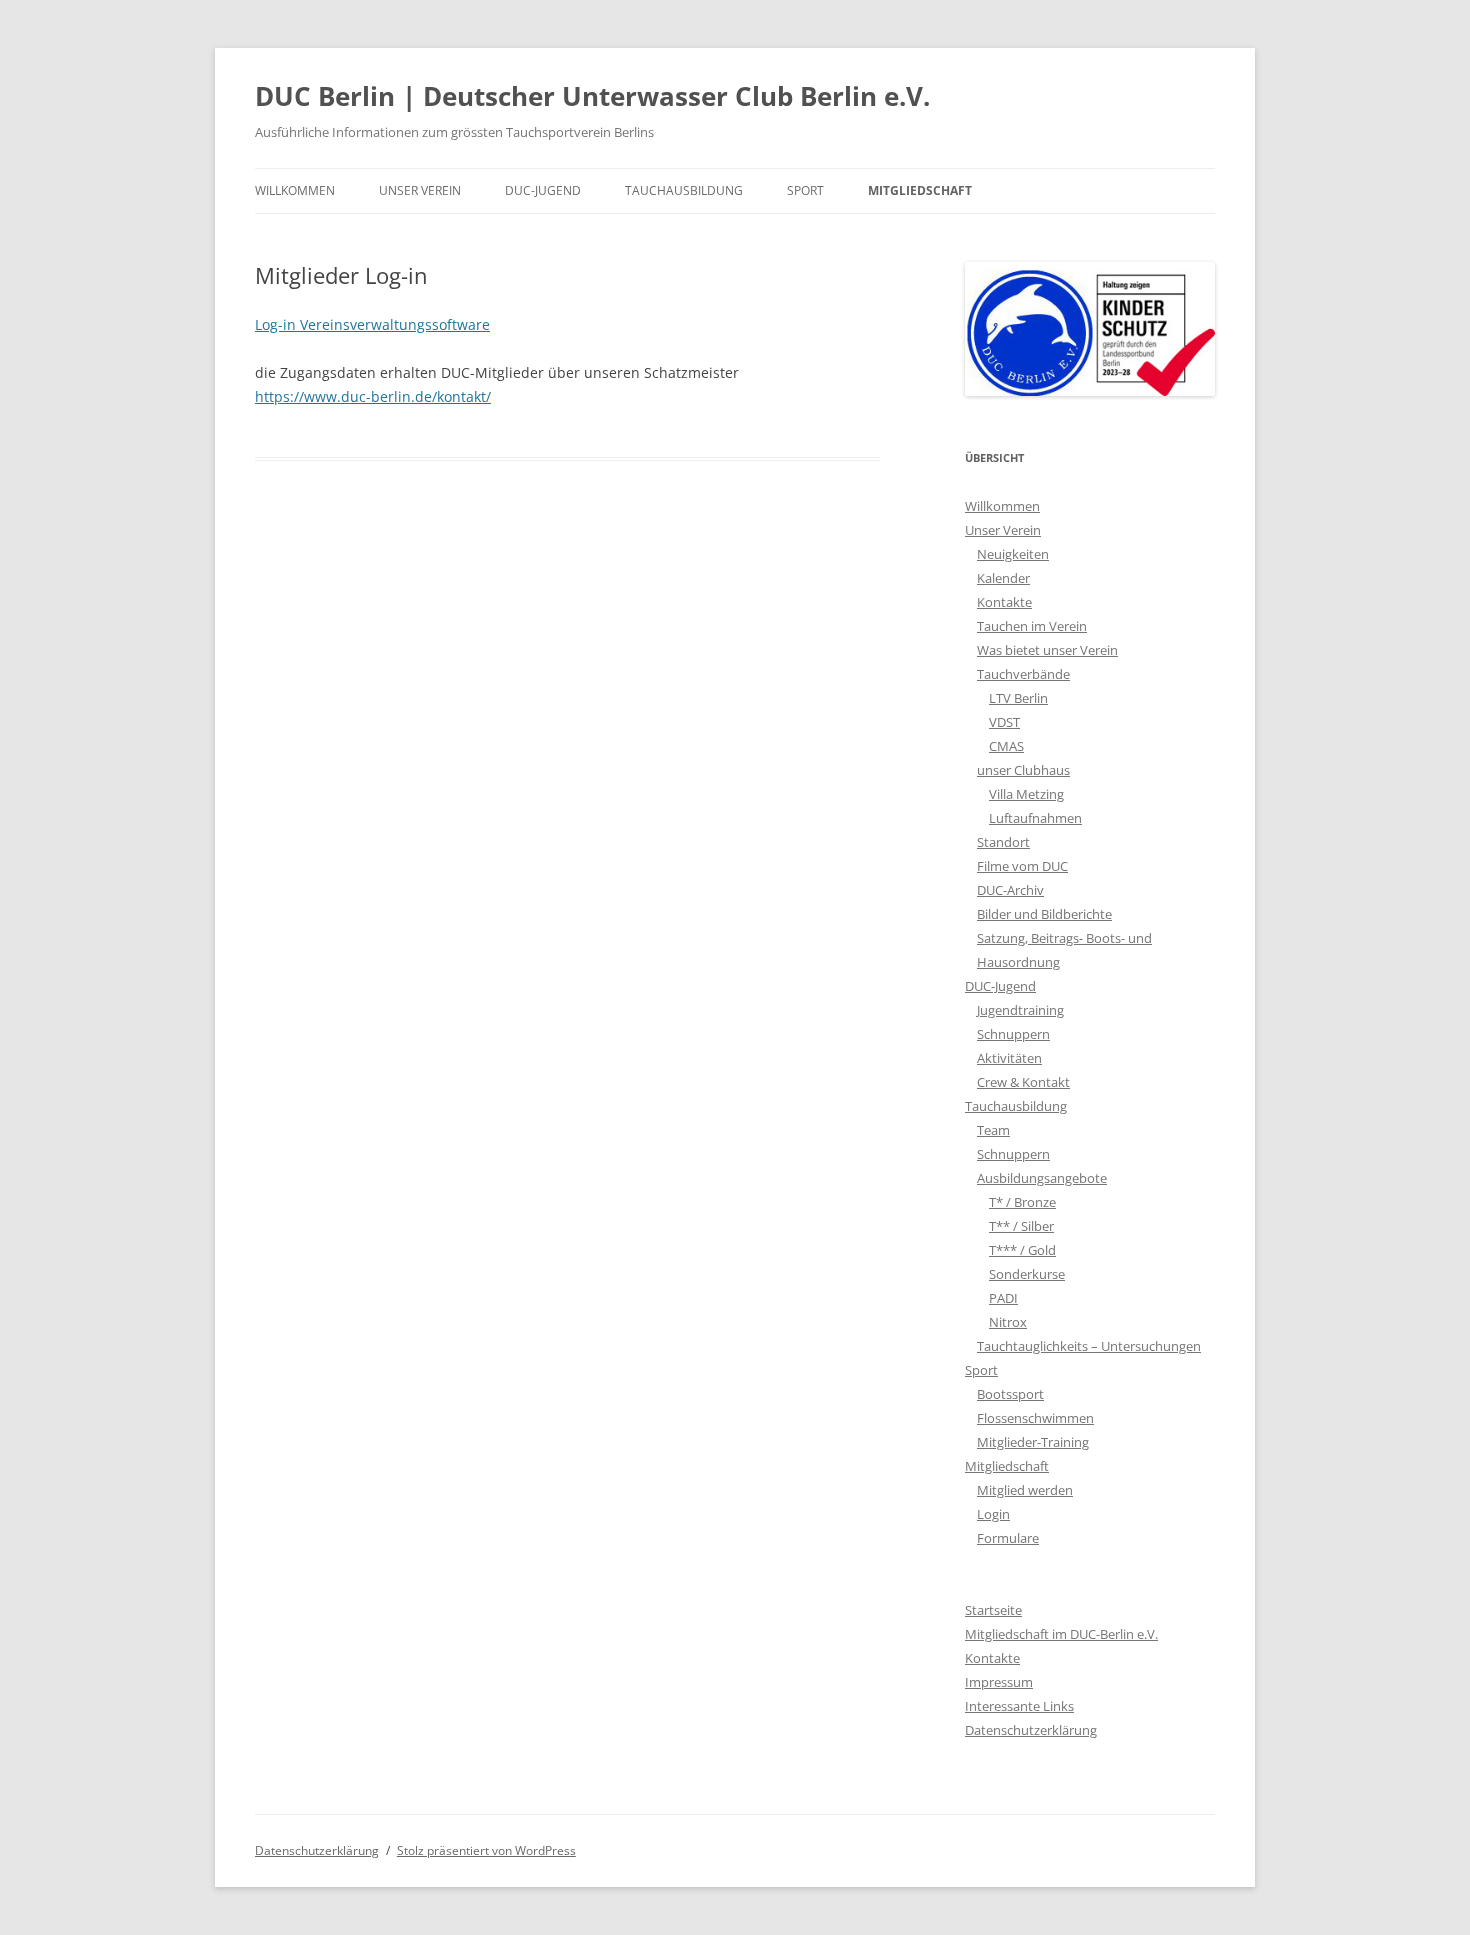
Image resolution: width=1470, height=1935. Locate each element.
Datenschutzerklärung (1031, 1730)
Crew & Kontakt (1023, 1082)
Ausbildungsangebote (1042, 1178)
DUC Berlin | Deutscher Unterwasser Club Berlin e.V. (592, 96)
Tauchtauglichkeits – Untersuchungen (1089, 1346)
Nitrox (1008, 1322)
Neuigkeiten (1013, 554)
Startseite (993, 1610)
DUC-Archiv (1010, 890)
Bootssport (1010, 1394)
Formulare (1008, 1538)
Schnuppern (1013, 1034)
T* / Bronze (1022, 1202)
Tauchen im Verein (1032, 626)
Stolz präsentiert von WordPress (486, 1850)
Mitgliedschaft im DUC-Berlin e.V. (1061, 1634)
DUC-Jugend (543, 190)
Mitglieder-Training (1033, 1442)
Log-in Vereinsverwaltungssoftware (372, 324)
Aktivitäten (1009, 1058)
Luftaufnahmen (1035, 818)
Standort (1003, 842)
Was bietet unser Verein (1047, 650)
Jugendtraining (1020, 1010)
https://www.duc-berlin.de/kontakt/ (373, 396)
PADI (1003, 1298)
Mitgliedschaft (920, 190)
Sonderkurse (1027, 1274)
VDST (1004, 722)
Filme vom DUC (1022, 866)
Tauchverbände (1023, 674)
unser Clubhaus (1023, 770)
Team (993, 1130)
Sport (805, 190)
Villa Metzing (1026, 794)
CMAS (1006, 746)
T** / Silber (1021, 1226)
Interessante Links (1019, 1706)
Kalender (1003, 578)
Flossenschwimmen (1035, 1418)
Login (993, 1514)
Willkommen (295, 190)
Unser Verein (420, 190)
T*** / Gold (1022, 1250)
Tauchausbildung (684, 190)
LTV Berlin (1018, 698)
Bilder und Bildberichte (1044, 914)
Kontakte (1004, 602)
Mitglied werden (1025, 1490)
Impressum (999, 1682)
